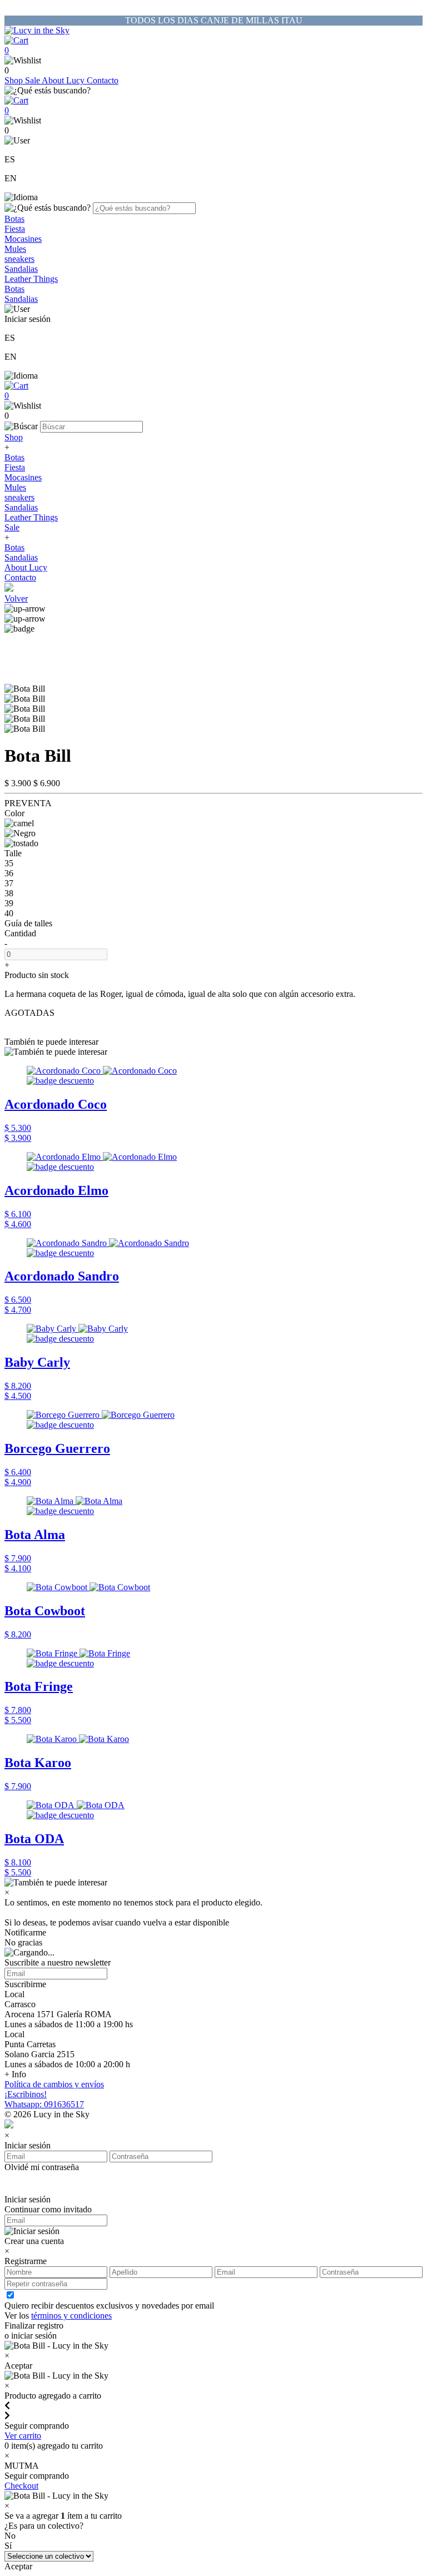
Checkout (21, 2486)
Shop (15, 80)
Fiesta (15, 229)
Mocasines (23, 239)
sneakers (19, 259)
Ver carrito (23, 2436)
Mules (15, 249)
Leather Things (31, 279)
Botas (14, 219)
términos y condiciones (71, 2316)
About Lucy (64, 80)
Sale (33, 80)
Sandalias (21, 269)
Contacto (103, 80)
